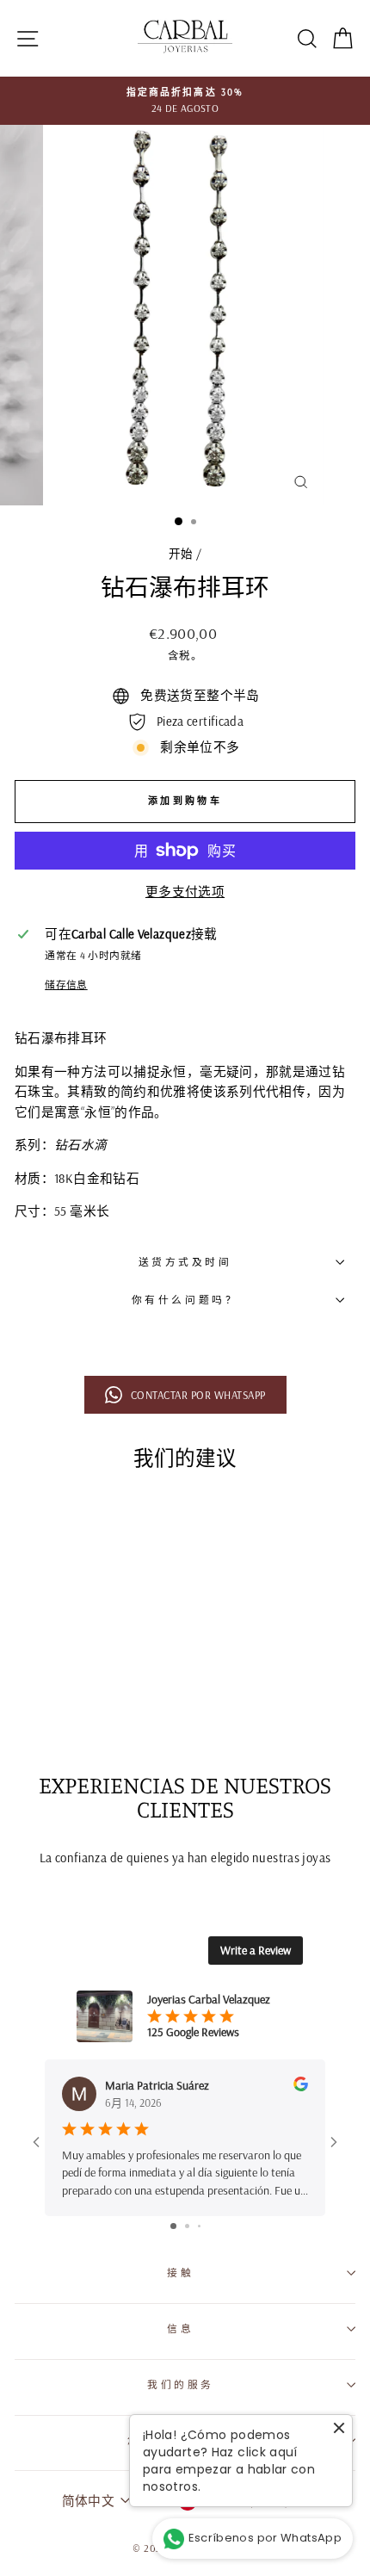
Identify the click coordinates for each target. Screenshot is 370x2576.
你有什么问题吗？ (185, 1300)
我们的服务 (181, 2384)
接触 (180, 2273)
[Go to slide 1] (173, 2226)
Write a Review (256, 1950)
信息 (180, 2328)
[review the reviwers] (301, 2087)
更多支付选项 (185, 892)
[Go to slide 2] (187, 2226)
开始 (181, 553)
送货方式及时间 (185, 1262)
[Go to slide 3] (199, 2226)
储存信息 (66, 985)
